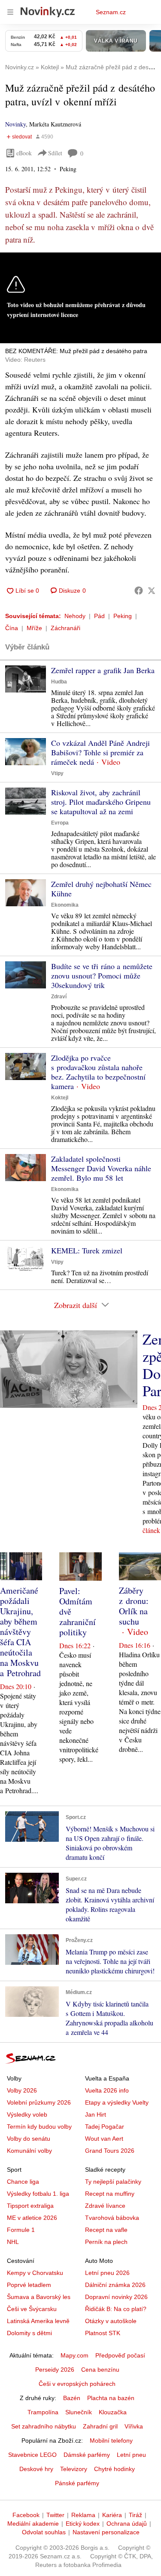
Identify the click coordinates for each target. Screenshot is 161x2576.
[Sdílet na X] (152, 591)
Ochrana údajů (127, 2524)
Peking (123, 616)
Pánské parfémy (77, 2483)
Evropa (60, 823)
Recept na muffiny (110, 2194)
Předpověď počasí (120, 2355)
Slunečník (79, 2412)
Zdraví (59, 997)
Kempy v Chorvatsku (35, 2273)
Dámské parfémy (87, 2455)
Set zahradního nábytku (44, 2426)
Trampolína (43, 2412)
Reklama (83, 2515)
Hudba (59, 682)
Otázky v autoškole (111, 2321)
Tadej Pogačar (105, 2127)
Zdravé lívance (105, 2206)
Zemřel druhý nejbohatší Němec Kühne (101, 889)
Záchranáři (65, 628)
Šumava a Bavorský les (39, 2297)
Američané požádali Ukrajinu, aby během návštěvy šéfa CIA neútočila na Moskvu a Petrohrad (20, 1632)
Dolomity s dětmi (29, 2333)
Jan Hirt (96, 2114)
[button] (26, 679)
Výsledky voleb (27, 2114)
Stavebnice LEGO (32, 2455)
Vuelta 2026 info (107, 2090)
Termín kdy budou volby (39, 2127)
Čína (12, 628)
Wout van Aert (104, 2139)
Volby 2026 (22, 2090)
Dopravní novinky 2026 (116, 2297)
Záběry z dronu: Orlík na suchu (134, 1606)
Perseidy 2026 (55, 2370)
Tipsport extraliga (30, 2206)
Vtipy (57, 773)
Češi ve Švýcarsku (32, 2309)
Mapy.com (74, 2355)
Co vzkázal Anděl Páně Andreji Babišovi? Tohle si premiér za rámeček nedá (100, 752)
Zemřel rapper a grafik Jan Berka (103, 670)
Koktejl (60, 1098)
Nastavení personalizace (106, 2532)
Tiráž (135, 2515)
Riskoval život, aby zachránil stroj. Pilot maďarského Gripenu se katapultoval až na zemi (101, 802)
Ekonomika (65, 905)
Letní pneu (131, 2455)
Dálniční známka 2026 (115, 2285)
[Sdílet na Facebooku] (139, 591)
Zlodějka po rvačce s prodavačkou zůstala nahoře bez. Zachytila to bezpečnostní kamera (98, 1072)
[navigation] (10, 12)
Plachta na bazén (111, 2398)
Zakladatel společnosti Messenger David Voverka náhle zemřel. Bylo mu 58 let (101, 1168)
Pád (99, 616)
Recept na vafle (106, 2230)
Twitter (55, 2515)
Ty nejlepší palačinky (113, 2182)
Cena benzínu (100, 2370)
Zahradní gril (100, 2426)
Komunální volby (29, 2151)
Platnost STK (103, 2333)
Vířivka (134, 2426)
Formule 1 (21, 2230)
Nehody (75, 616)
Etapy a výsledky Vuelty (117, 2102)
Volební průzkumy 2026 (39, 2102)
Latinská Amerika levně (38, 2321)
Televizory (74, 2469)
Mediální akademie (33, 2524)
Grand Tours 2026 (110, 2151)
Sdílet (55, 153)
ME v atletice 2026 (32, 2218)
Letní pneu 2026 (107, 2273)
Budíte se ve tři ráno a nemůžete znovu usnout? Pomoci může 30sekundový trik (102, 976)
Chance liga (23, 2182)
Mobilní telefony (111, 2441)
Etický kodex (83, 2524)
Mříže (34, 628)
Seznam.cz (111, 12)
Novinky (15, 124)
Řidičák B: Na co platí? (116, 2309)
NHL (13, 2242)
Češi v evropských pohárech (77, 2384)
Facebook (26, 2515)
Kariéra (112, 2515)
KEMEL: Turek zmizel (87, 1250)
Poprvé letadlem (29, 2285)
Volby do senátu (29, 2139)
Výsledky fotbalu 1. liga (38, 2194)
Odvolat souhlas (44, 2532)
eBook (24, 153)
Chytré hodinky (114, 2469)
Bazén (72, 2398)
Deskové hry (36, 2469)
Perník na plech (106, 2242)
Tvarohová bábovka (112, 2218)
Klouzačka (113, 2412)
